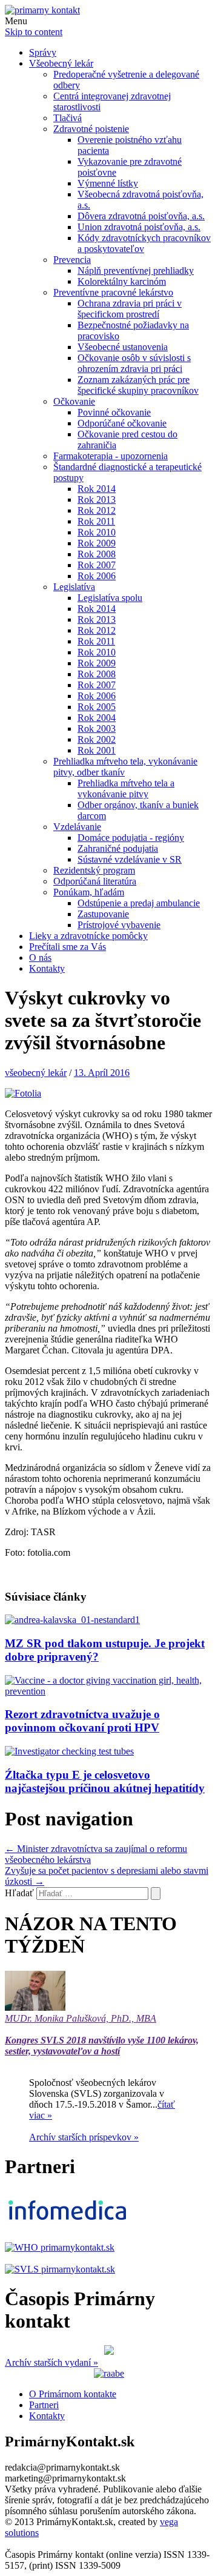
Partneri (44, 2405)
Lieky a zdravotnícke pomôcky (88, 936)
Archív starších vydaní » (51, 2362)
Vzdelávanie (77, 827)
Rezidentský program (94, 870)
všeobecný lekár (36, 1073)
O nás (40, 958)
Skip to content (34, 32)
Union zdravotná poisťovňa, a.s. (139, 227)
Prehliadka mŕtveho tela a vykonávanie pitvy (126, 788)
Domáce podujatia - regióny (131, 838)
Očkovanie (74, 401)
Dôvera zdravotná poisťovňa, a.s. (141, 216)
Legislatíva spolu (110, 598)
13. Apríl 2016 (102, 1073)
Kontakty (47, 968)
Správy (43, 52)
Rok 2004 (97, 718)
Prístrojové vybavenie (119, 925)
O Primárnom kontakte (73, 2394)
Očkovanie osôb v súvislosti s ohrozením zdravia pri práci (134, 363)
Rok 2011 (96, 521)
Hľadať (19, 1893)
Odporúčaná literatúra (95, 881)
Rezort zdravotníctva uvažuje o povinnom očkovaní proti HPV (82, 1721)
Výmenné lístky (108, 183)
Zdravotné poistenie (91, 129)
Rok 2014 (97, 489)
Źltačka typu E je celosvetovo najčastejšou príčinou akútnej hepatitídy (105, 1781)
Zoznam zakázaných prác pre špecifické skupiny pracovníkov (138, 385)
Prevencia (72, 260)
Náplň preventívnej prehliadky (136, 271)
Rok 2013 (97, 500)
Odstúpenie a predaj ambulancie (139, 903)
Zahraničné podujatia (118, 848)
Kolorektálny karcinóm (122, 281)
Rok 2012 (97, 510)
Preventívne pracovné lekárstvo (113, 292)
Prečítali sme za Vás (68, 947)
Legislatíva (74, 587)
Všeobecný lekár (61, 63)
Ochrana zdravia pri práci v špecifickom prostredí (130, 309)
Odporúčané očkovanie (122, 423)
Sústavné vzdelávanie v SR (130, 859)
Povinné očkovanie (114, 412)
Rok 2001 (97, 750)
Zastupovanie (103, 914)
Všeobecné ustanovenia (123, 347)
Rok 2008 (97, 554)
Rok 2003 (97, 729)
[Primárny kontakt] (42, 10)
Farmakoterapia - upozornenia (111, 456)
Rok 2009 (97, 543)
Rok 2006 (97, 576)
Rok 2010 (97, 532)
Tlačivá (68, 118)
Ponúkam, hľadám (89, 892)
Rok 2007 (97, 565)
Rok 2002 (97, 739)
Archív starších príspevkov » (84, 2137)
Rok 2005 (97, 707)
